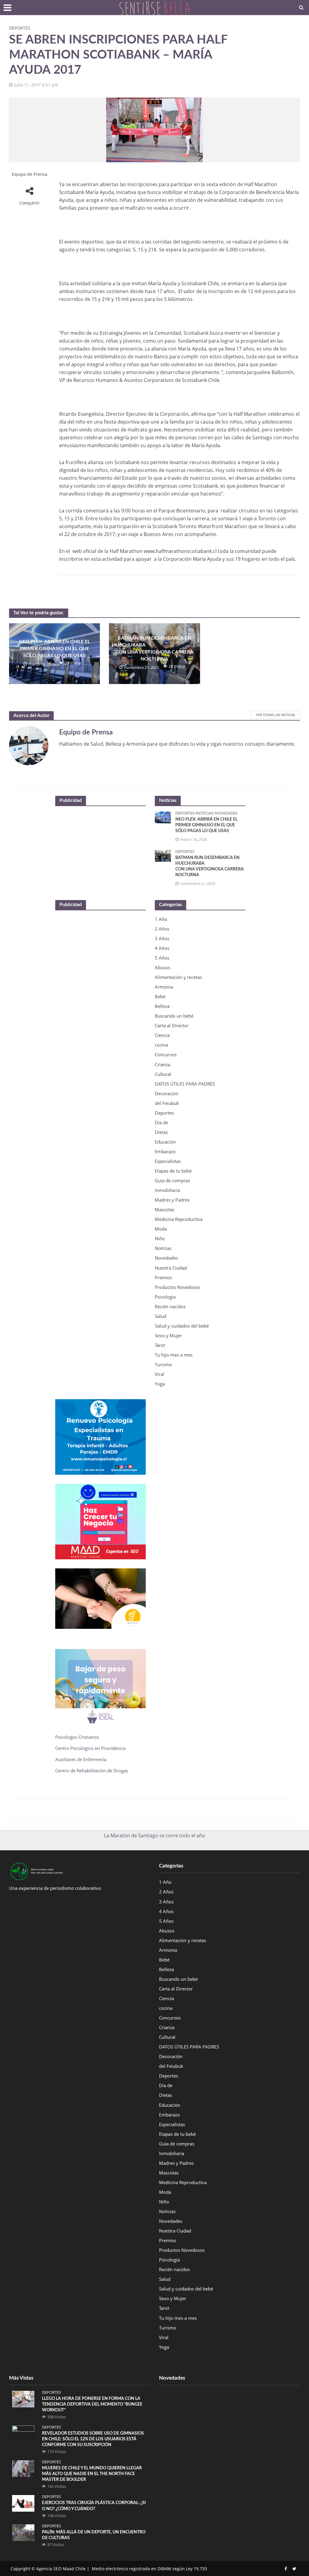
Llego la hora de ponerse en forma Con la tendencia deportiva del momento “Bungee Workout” (92, 2404)
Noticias (205, 813)
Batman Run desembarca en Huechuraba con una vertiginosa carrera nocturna (154, 649)
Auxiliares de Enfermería (81, 1759)
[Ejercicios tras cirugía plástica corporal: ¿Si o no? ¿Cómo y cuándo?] (23, 2503)
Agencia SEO (49, 2569)
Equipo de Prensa (30, 174)
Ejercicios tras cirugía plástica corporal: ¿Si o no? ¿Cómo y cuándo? (94, 2506)
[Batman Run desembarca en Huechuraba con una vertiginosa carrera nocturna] (163, 855)
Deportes (20, 28)
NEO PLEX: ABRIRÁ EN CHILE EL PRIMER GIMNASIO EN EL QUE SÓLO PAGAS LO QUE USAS (54, 649)
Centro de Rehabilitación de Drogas (92, 1771)
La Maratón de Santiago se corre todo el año (155, 1835)
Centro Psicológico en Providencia (90, 1748)
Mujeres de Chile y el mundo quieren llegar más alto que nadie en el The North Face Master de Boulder (92, 2474)
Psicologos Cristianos (78, 1737)
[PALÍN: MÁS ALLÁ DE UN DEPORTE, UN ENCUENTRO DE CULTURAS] (23, 2532)
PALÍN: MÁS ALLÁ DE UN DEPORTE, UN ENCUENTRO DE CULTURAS (94, 2535)
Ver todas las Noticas (276, 715)
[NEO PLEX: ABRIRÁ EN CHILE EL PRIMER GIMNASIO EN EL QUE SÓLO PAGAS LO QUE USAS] (163, 817)
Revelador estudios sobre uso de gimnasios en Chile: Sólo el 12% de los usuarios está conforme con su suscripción (93, 2439)
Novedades (226, 813)
